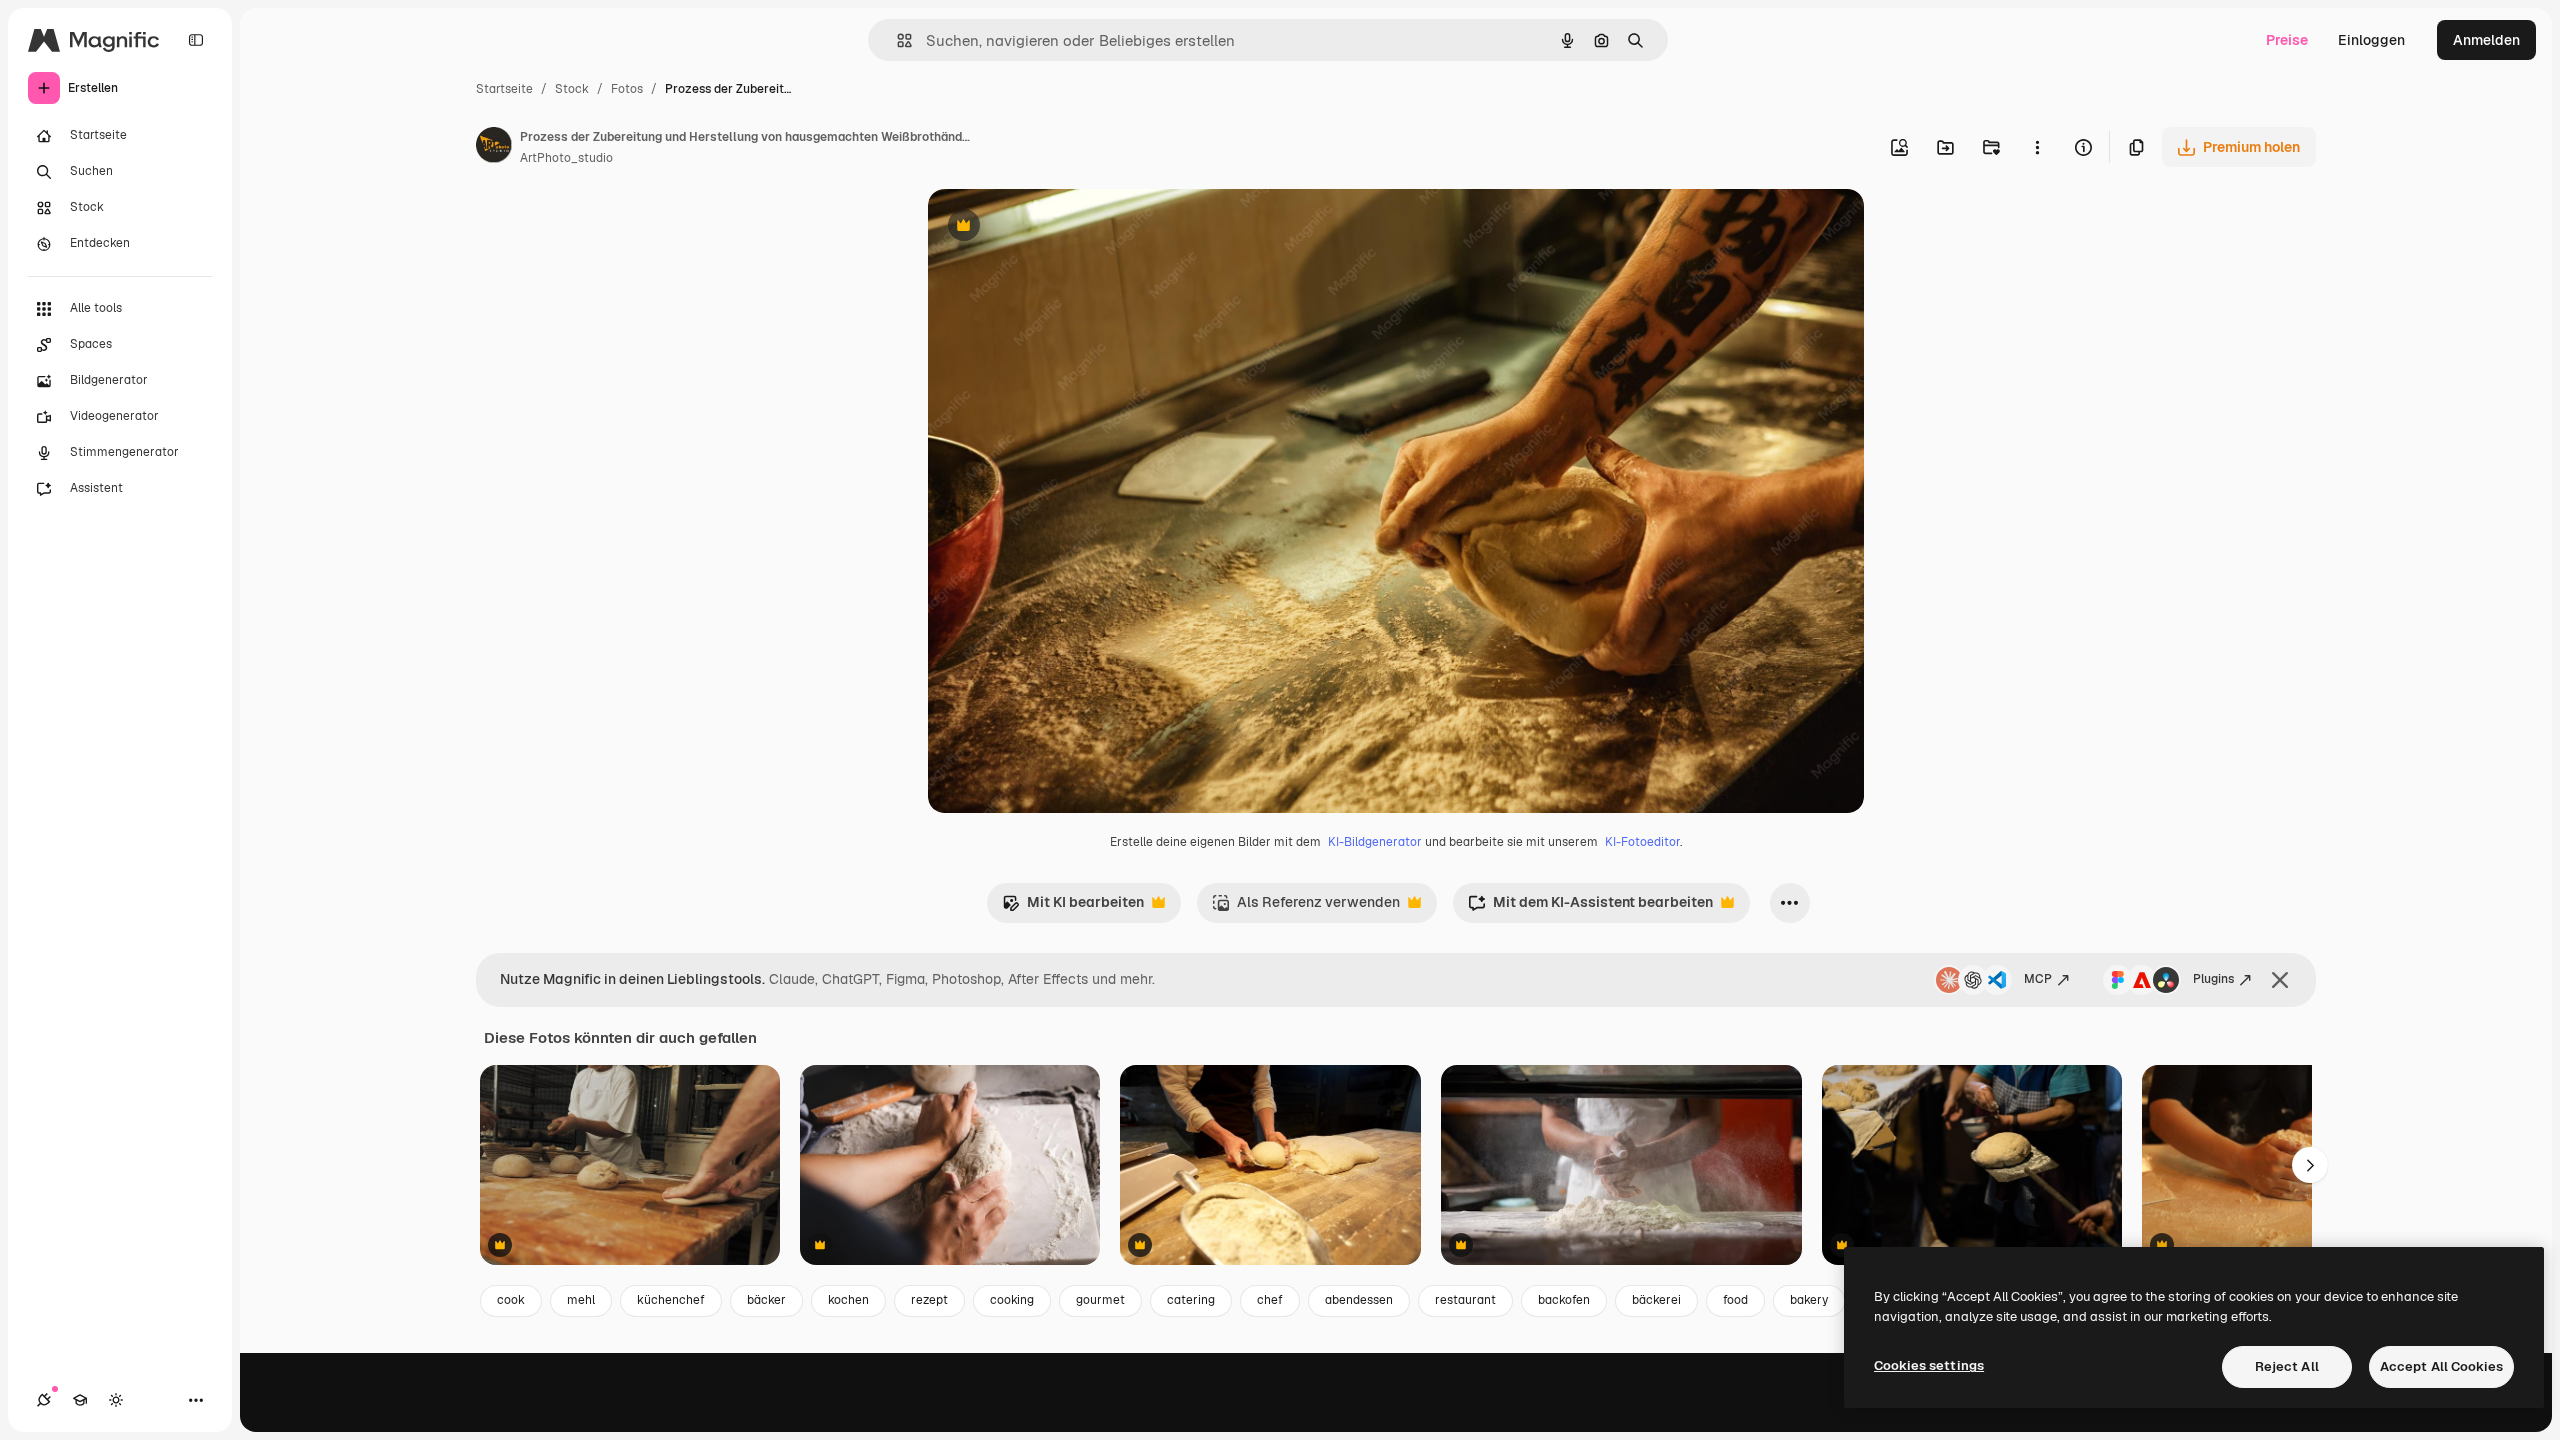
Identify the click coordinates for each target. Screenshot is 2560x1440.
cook (511, 1300)
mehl (581, 1300)
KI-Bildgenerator (1375, 842)
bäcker (766, 1300)
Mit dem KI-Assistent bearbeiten (1590, 907)
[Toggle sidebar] (196, 40)
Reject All (2287, 1366)
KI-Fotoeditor (1642, 842)
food (1735, 1300)
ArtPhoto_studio (566, 158)
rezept (929, 1300)
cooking (1012, 1300)
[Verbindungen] (44, 1400)
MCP (2038, 979)
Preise (2287, 40)
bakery (1809, 1300)
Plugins (2213, 979)
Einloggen (2371, 40)
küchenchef (671, 1300)
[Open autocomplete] (896, 40)
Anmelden (2486, 40)
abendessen (1359, 1300)
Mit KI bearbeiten (1073, 907)
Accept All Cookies (2441, 1366)
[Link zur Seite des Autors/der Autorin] (494, 148)
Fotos (627, 89)
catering (1191, 1300)
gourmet (1100, 1300)
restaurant (1465, 1300)
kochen (848, 1300)
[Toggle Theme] (116, 1400)
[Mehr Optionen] (2037, 147)
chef (1270, 1300)
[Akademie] (80, 1400)
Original (1056, 227)
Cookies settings (1929, 1365)
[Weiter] (2310, 1165)
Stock (572, 89)
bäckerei (1656, 1300)
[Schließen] (2280, 980)
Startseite (504, 89)
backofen (1564, 1300)
